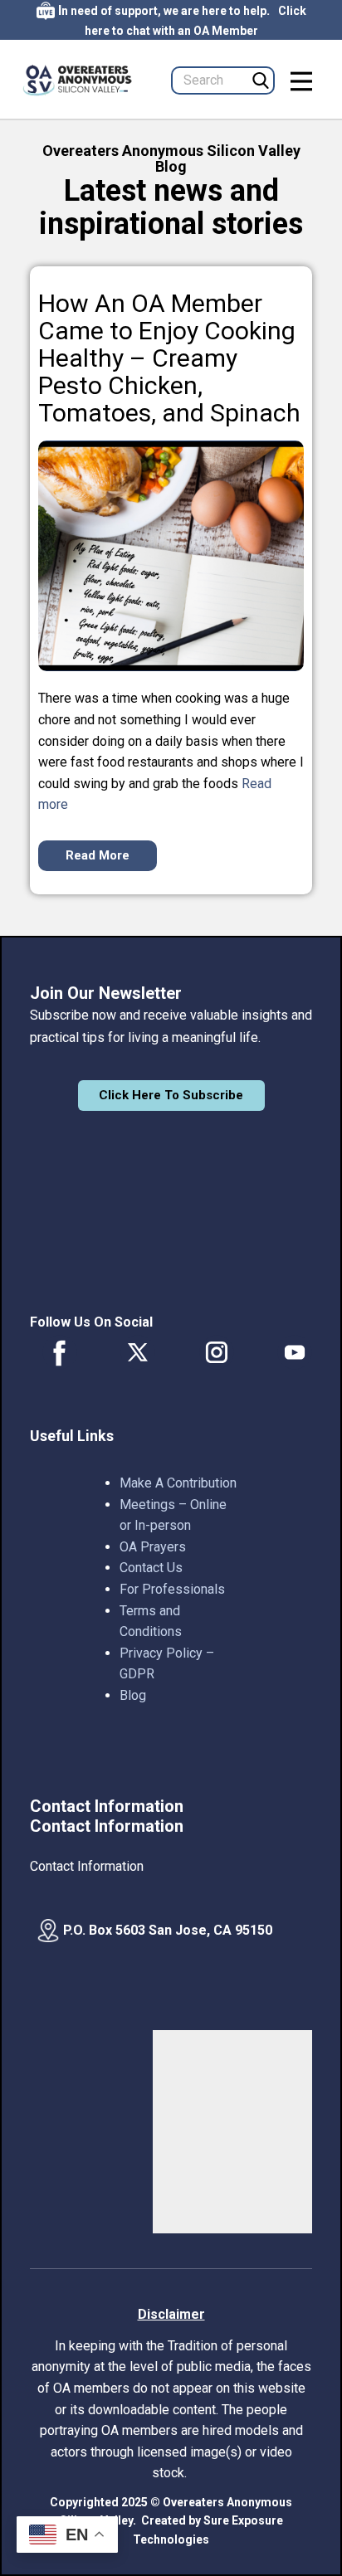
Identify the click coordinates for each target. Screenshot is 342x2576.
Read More (98, 855)
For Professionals (172, 1589)
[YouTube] (295, 1352)
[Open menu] (301, 81)
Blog (133, 1695)
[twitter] (138, 1352)
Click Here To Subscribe (171, 1095)
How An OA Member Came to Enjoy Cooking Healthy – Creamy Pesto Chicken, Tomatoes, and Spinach (169, 358)
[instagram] (217, 1352)
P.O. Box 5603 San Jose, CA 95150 (168, 1930)
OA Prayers (153, 1547)
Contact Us (151, 1568)
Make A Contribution (178, 1483)
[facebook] (60, 1352)
